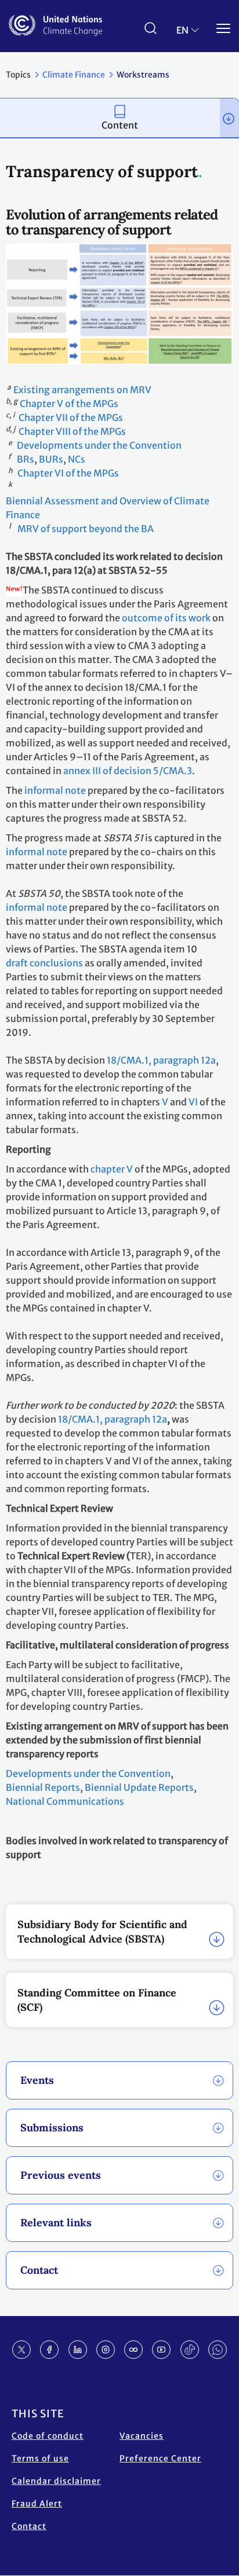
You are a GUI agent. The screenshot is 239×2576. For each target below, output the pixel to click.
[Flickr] (133, 2350)
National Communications (66, 1801)
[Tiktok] (190, 2350)
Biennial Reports (43, 1787)
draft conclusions (44, 963)
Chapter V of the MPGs (69, 404)
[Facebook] (49, 2350)
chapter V (112, 1169)
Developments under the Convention (99, 445)
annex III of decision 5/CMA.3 (128, 771)
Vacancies (142, 2436)
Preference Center (160, 2458)
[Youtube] (161, 2350)
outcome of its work (166, 618)
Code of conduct (48, 2436)
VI (193, 1102)
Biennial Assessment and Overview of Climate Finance (108, 508)
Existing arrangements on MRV (82, 390)
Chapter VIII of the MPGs (72, 431)
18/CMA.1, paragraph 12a (161, 1060)
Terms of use (40, 2458)
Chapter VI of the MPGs (68, 473)
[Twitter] (21, 2350)
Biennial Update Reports (139, 1787)
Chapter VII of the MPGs (71, 417)
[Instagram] (106, 2350)
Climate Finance (74, 75)
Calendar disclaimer (56, 2481)
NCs (77, 459)
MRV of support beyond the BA (86, 529)
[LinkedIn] (78, 2350)
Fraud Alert (37, 2504)
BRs (26, 459)
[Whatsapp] (218, 2350)
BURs (51, 459)
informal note (55, 790)
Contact (29, 2526)
